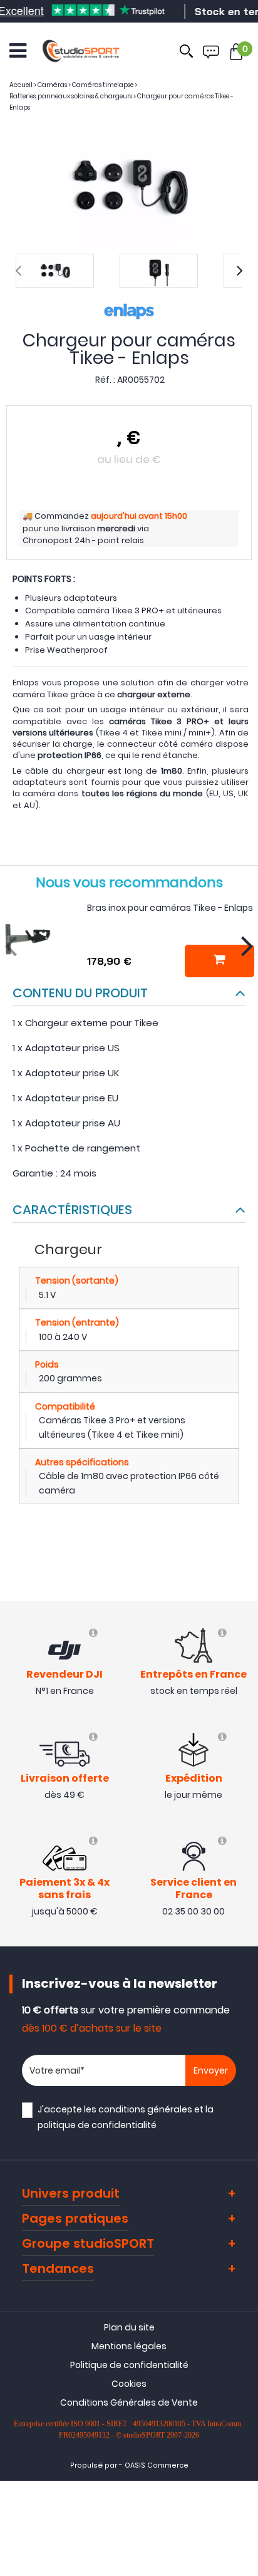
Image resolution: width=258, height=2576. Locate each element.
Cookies (129, 2384)
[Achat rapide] (219, 961)
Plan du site (129, 2327)
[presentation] (18, 271)
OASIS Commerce (157, 2465)
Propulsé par (94, 2465)
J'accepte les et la (126, 2117)
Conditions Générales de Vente (129, 2402)
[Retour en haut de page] (242, 1790)
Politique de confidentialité (129, 2365)
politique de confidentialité (97, 2125)
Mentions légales (129, 2346)
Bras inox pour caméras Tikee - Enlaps (170, 908)
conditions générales (145, 2109)
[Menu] (18, 51)
